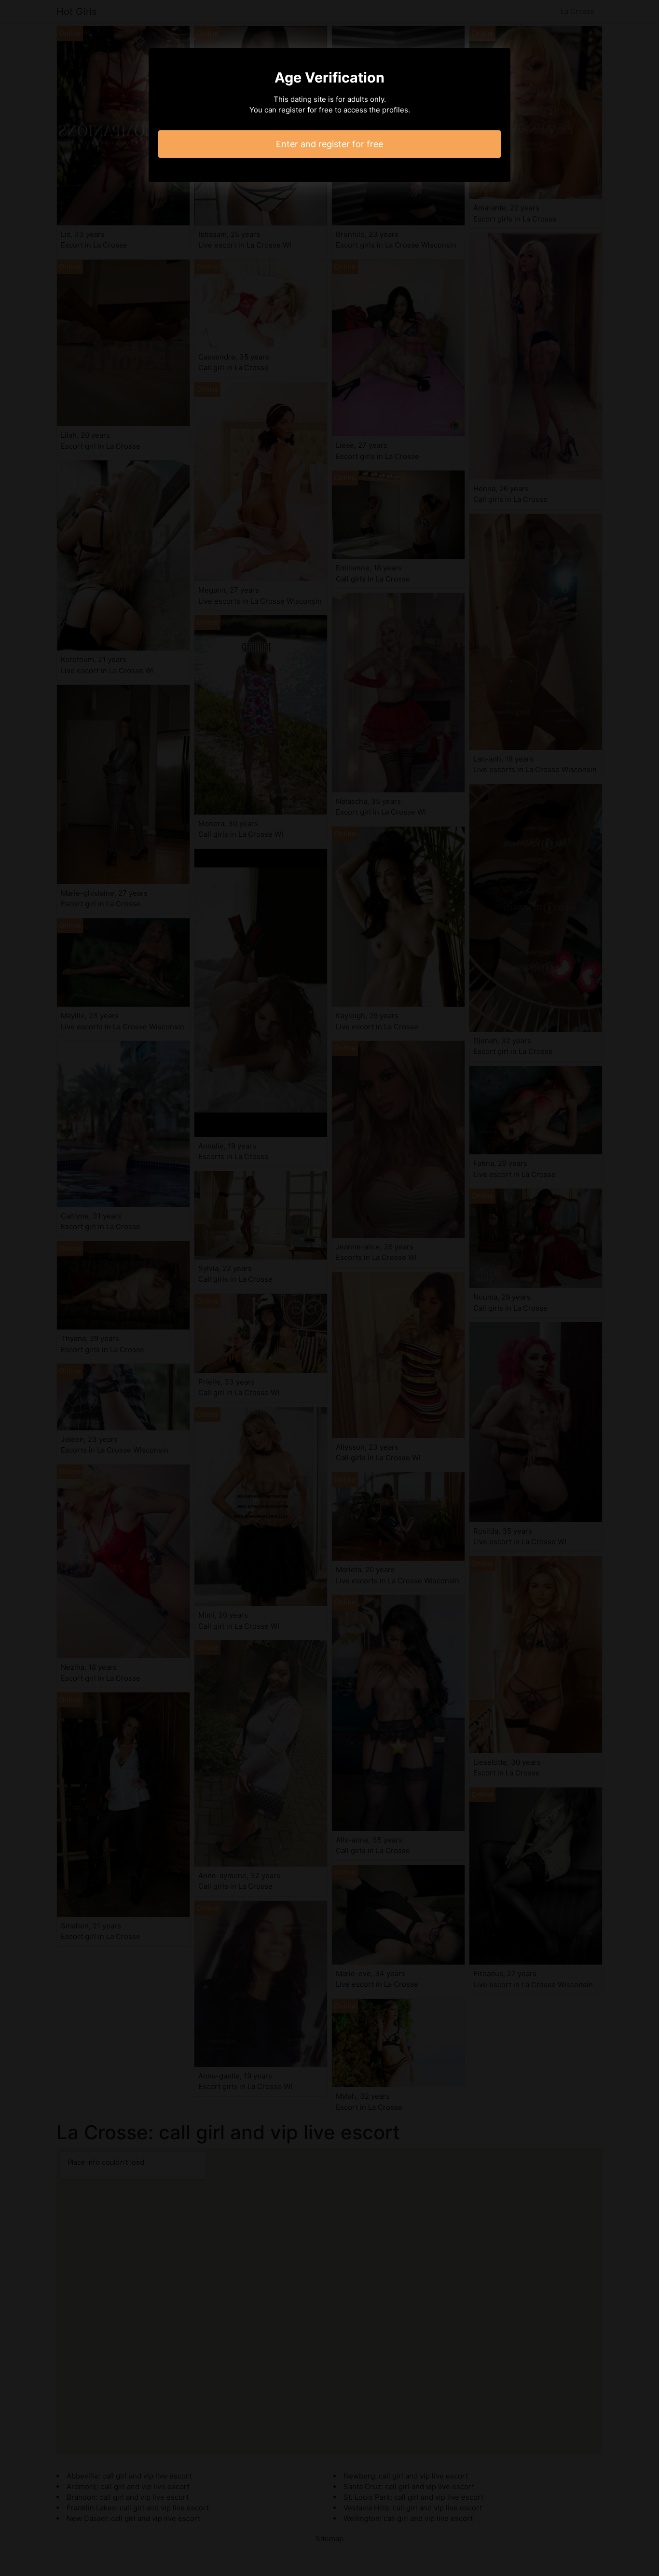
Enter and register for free (329, 144)
